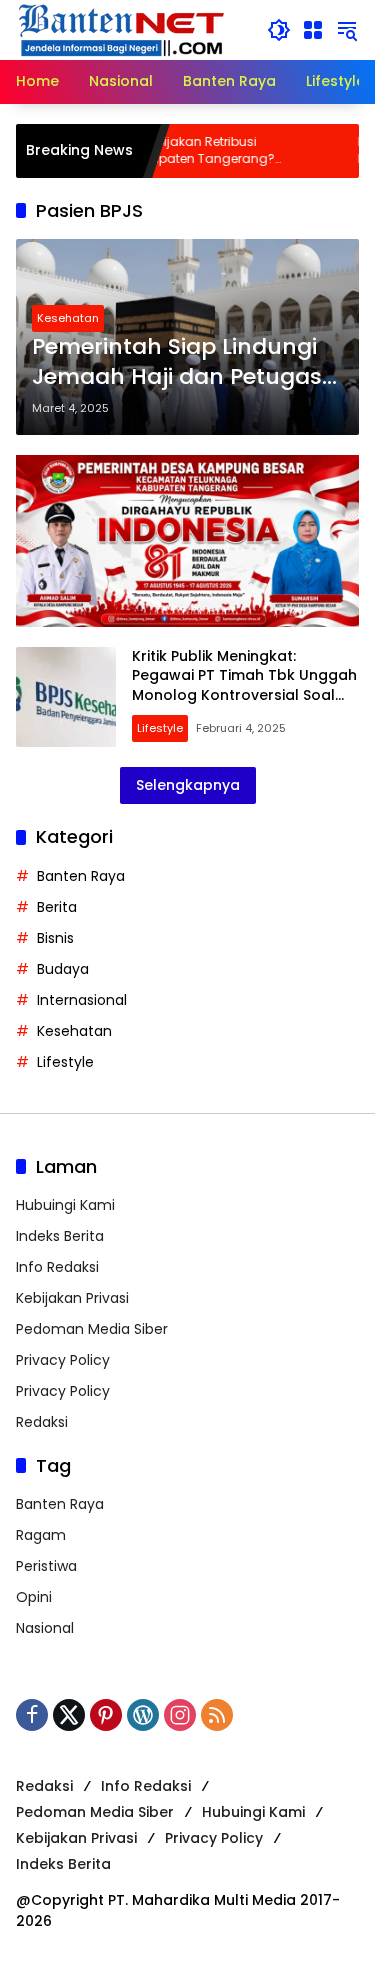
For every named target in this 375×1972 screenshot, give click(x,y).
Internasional (82, 1000)
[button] (279, 30)
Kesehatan (68, 318)
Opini (34, 1597)
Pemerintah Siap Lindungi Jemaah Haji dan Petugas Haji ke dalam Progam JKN (180, 363)
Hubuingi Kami (65, 1205)
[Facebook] (32, 1715)
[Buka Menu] (313, 30)
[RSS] (217, 1715)
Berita (57, 907)
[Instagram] (180, 1715)
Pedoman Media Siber (92, 1329)
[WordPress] (143, 1715)
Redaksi (42, 1422)
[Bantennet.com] (122, 29)
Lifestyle (160, 728)
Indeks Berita (60, 1236)
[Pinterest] (106, 1715)
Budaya (63, 969)
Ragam (41, 1535)
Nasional (45, 1628)
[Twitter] (69, 1715)
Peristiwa (46, 1566)
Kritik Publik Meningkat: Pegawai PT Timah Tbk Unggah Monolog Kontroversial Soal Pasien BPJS (244, 685)
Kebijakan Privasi (72, 1298)
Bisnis (55, 938)
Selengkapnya (188, 785)
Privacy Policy (63, 1360)
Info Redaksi (57, 1267)
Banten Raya (81, 876)
